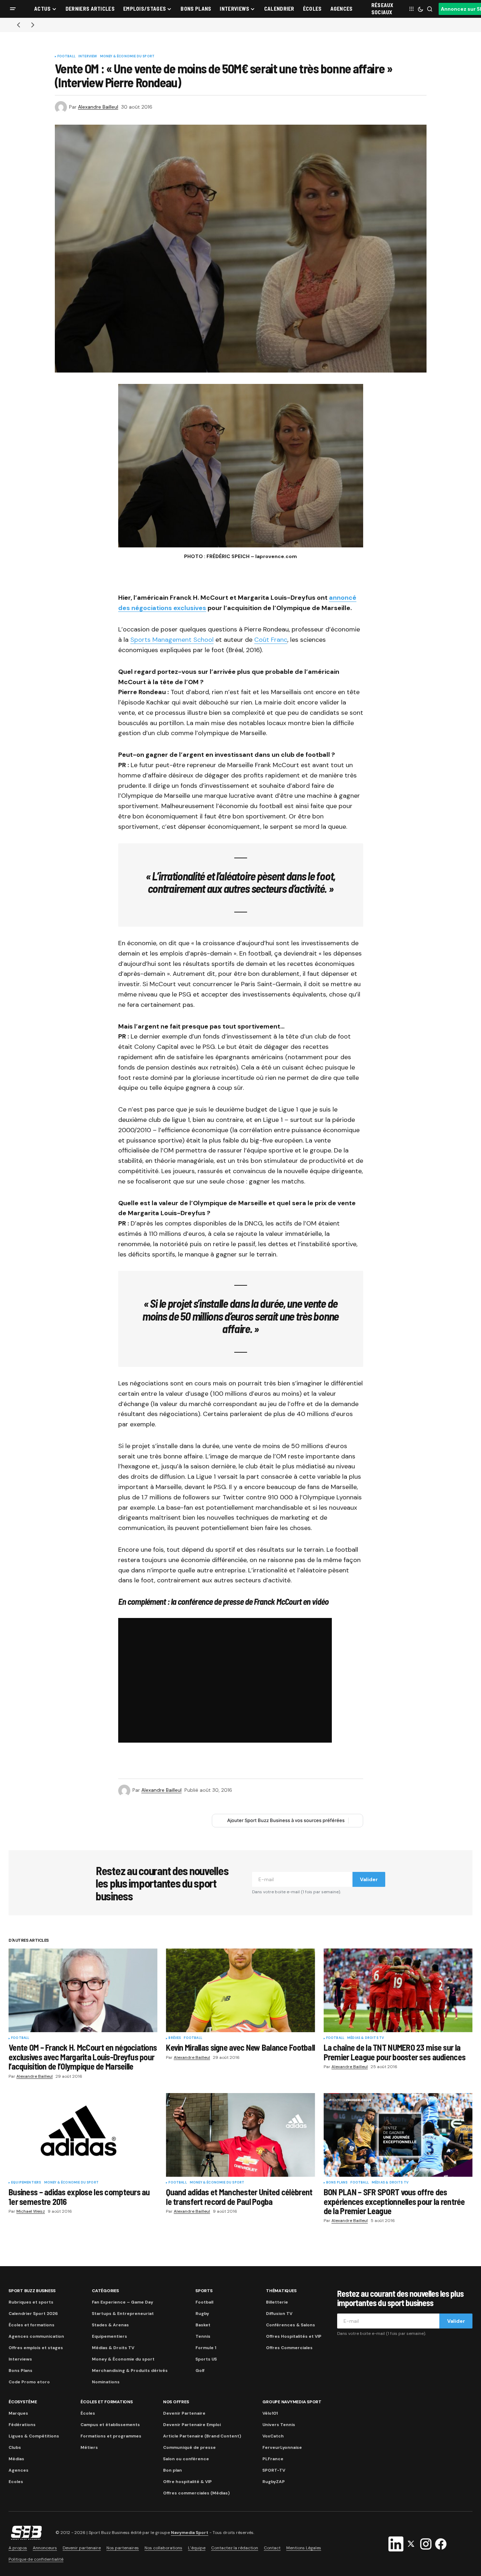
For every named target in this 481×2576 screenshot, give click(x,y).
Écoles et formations (32, 2325)
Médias (16, 2459)
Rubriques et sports (31, 2302)
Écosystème (23, 2402)
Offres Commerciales (289, 2348)
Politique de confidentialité (36, 2559)
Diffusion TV (279, 2314)
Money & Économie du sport (127, 57)
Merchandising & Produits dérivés (130, 2371)
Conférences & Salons (291, 2325)
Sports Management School (172, 640)
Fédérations (22, 2425)
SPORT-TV (274, 2470)
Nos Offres (176, 2402)
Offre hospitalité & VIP (187, 2482)
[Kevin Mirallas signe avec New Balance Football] (240, 1990)
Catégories (105, 2291)
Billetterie (277, 2302)
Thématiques (281, 2291)
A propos (18, 2548)
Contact (272, 2548)
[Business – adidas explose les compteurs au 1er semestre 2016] (83, 2135)
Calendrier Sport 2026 (33, 2314)
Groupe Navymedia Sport (292, 2402)
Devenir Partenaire (184, 2413)
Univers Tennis (279, 2425)
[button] (13, 9)
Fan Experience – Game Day (122, 2302)
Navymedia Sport (190, 2533)
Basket (203, 2325)
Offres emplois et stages (36, 2348)
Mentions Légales (304, 2548)
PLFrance (273, 2459)
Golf (200, 2371)
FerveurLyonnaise (282, 2447)
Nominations (106, 2382)
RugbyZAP (274, 2482)
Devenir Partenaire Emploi (192, 2425)
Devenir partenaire (82, 2548)
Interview (88, 57)
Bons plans (337, 2183)
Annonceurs (45, 2548)
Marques (18, 2413)
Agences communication (36, 2336)
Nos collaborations (163, 2548)
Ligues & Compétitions (34, 2436)
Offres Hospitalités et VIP (294, 2336)
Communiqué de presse (189, 2447)
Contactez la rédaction (235, 2548)
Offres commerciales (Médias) (196, 2493)
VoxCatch (273, 2436)
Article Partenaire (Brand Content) (202, 2436)
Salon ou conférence (186, 2459)
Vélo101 (270, 2413)
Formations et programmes (111, 2436)
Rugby (202, 2314)
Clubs (15, 2447)
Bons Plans (20, 2371)
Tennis (203, 2336)
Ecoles (16, 2482)
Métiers (89, 2447)
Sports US (206, 2359)
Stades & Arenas (110, 2325)
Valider (369, 1879)
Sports (204, 2291)
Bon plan (172, 2470)
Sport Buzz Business (32, 2291)
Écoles (88, 2413)
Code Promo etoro (29, 2382)
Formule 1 (206, 2348)
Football (66, 57)
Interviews (20, 2359)
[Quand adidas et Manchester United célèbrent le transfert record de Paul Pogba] (240, 2135)
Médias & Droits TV (365, 2038)
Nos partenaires (123, 2548)
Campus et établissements (110, 2425)
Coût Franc (271, 640)
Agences (19, 2470)
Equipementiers (26, 2183)
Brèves (175, 2038)
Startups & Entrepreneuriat (123, 2314)
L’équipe (197, 2548)
